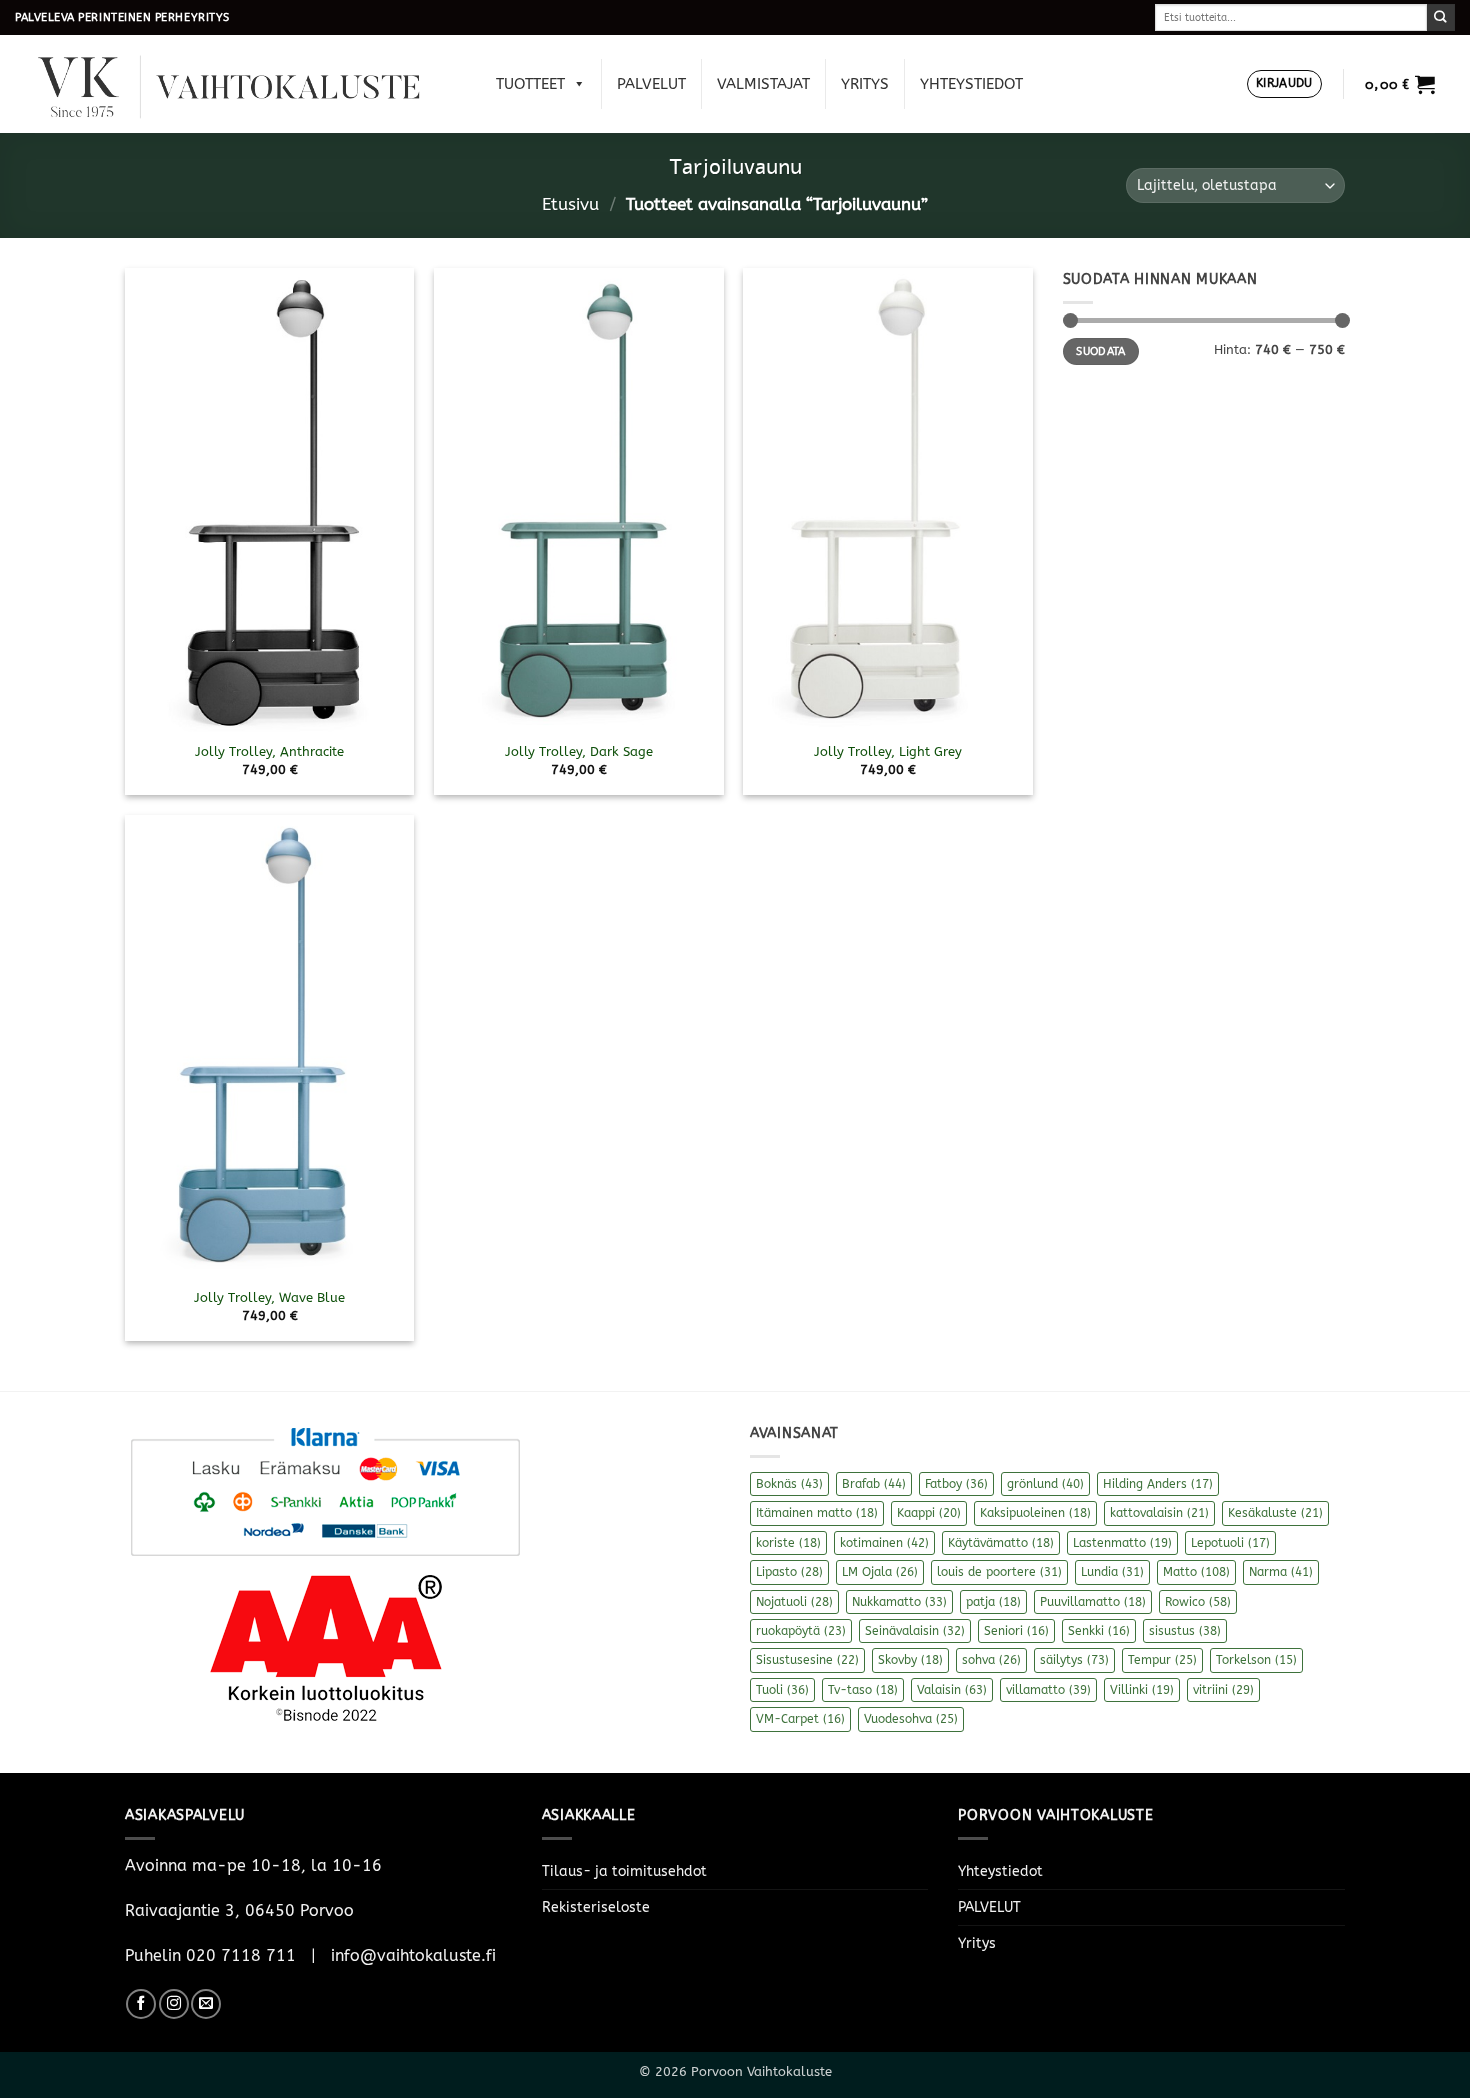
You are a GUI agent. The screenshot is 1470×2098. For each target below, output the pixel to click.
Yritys (865, 84)
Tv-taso (863, 1690)
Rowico (1198, 1602)
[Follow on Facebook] (141, 2004)
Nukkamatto (899, 1602)
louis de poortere (999, 1572)
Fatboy (956, 1484)
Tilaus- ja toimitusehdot (624, 1871)
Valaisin (952, 1690)
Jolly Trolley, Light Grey (888, 751)
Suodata (1100, 351)
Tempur (1162, 1660)
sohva (991, 1660)
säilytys (1074, 1660)
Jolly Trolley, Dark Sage (579, 751)
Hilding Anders (1158, 1484)
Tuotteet (530, 84)
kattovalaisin (1159, 1513)
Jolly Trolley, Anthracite (269, 751)
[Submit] (1441, 17)
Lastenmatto (1122, 1543)
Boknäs (789, 1484)
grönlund (1045, 1484)
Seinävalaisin (915, 1631)
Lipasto (789, 1572)
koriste (788, 1543)
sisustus (1185, 1631)
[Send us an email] (206, 2004)
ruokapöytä (801, 1631)
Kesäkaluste (1275, 1513)
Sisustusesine (807, 1660)
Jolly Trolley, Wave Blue (269, 1297)
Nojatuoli (794, 1602)
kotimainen (884, 1543)
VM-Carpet (800, 1719)
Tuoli (782, 1690)
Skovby (910, 1660)
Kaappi (929, 1513)
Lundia (1112, 1572)
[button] (1284, 84)
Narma (1281, 1572)
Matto (1196, 1572)
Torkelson (1256, 1660)
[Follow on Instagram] (174, 2004)
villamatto (1048, 1690)
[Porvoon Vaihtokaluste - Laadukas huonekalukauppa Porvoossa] (243, 84)
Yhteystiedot (971, 84)
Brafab (874, 1484)
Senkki (1099, 1631)
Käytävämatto (1001, 1543)
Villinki (1142, 1690)
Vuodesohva (911, 1719)
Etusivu (570, 204)
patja (993, 1602)
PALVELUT (651, 84)
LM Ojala (880, 1572)
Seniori (1016, 1631)
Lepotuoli (1230, 1543)
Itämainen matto (817, 1513)
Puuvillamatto (1093, 1602)
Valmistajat (763, 84)
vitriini (1223, 1690)
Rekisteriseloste (596, 1907)
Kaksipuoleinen (1035, 1513)
